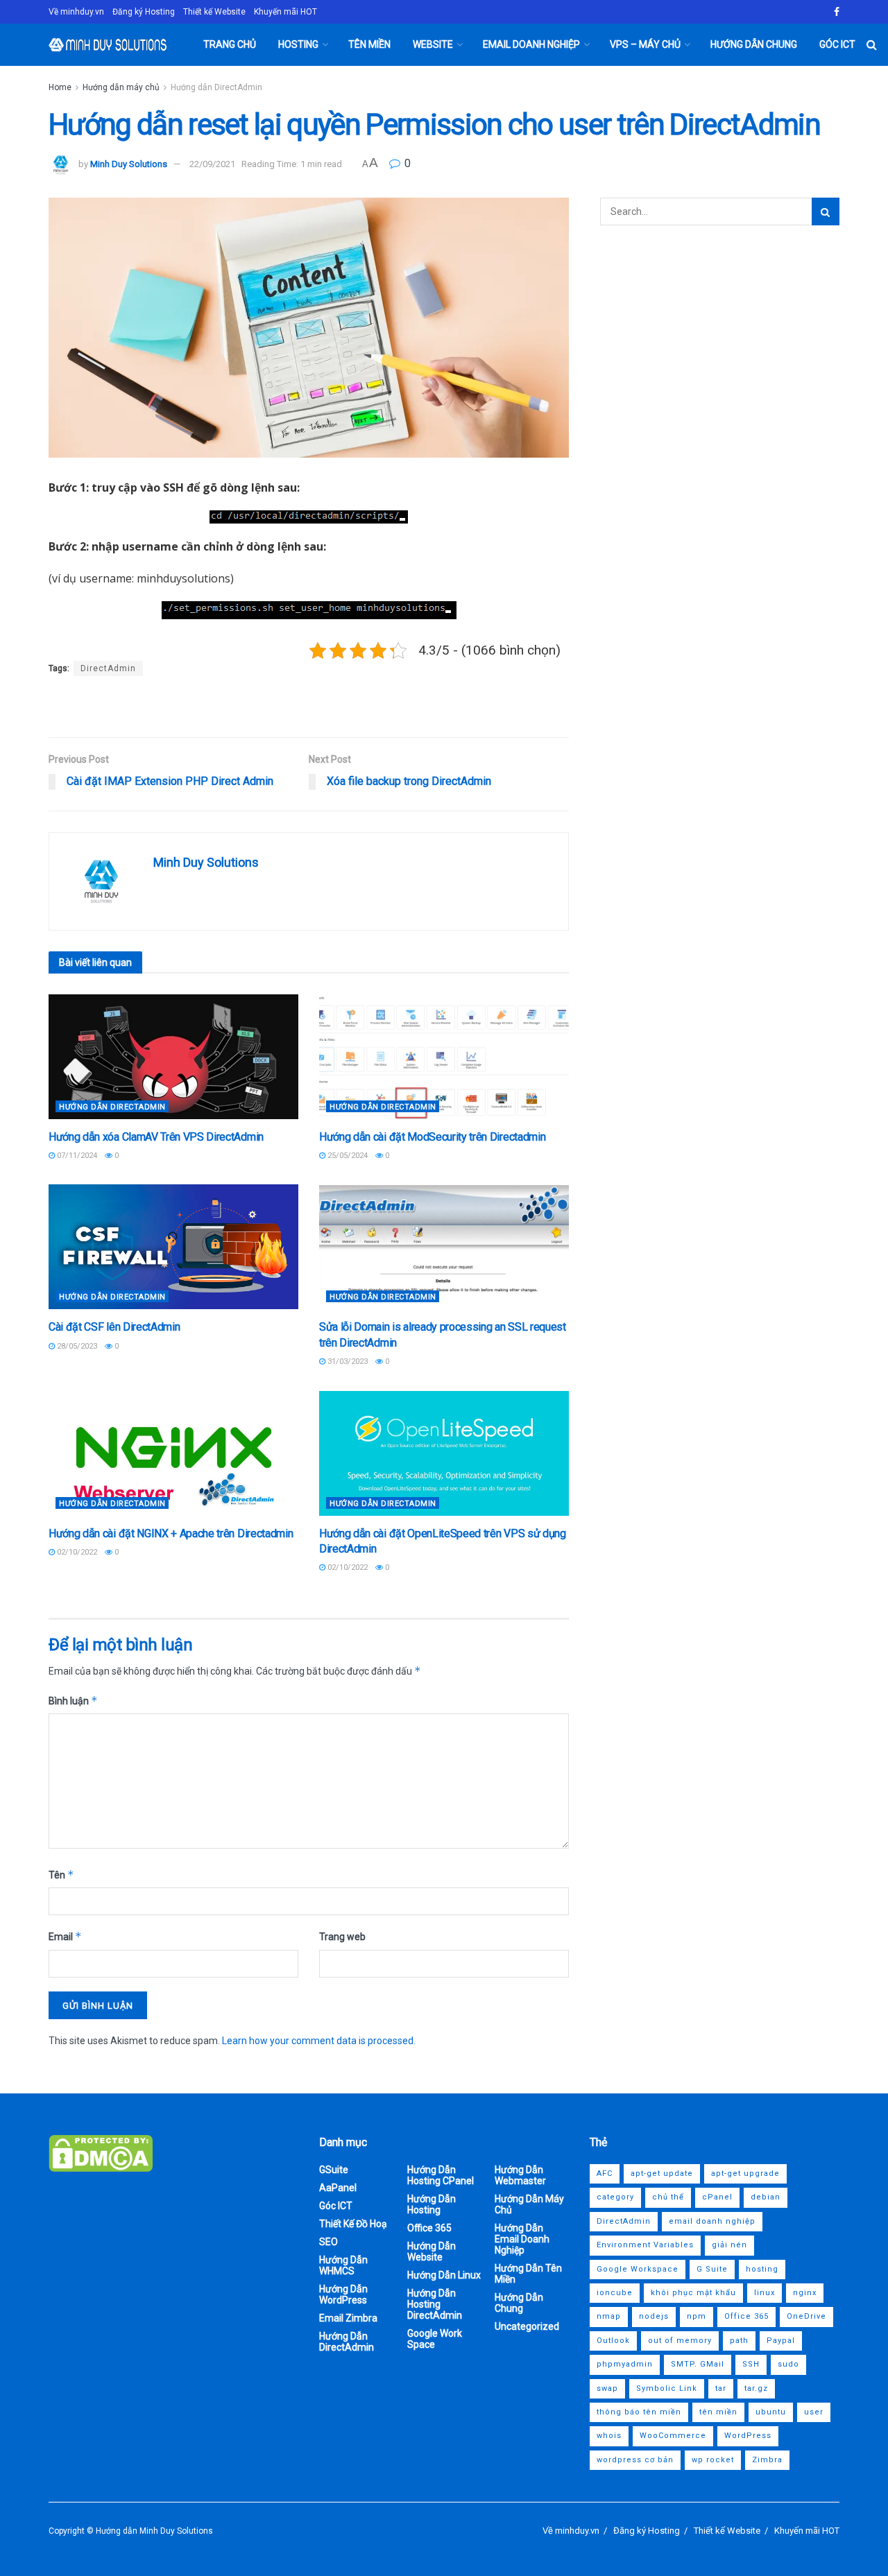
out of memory (680, 2341)
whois (609, 2436)
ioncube (615, 2293)
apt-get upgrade (745, 2173)
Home (60, 87)
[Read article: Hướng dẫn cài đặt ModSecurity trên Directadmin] (444, 1057)
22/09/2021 (212, 164)
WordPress (748, 2436)
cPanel (717, 2197)
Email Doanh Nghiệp (531, 44)
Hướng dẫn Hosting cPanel (441, 2175)
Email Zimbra (348, 2318)
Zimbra (767, 2460)
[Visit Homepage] (108, 45)
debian (766, 2197)
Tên (61, 1875)
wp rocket (713, 2460)
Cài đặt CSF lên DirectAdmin (114, 1327)
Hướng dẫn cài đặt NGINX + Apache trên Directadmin (171, 1533)
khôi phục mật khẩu (693, 2293)
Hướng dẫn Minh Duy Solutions (154, 2531)
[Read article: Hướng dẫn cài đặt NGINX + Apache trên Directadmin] (173, 1453)
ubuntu (771, 2412)
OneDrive (806, 2316)
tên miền (718, 2412)
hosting (762, 2269)
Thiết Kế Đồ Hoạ (353, 2224)
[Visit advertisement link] (309, 708)
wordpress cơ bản (635, 2460)
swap (607, 2388)
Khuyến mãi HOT (285, 12)
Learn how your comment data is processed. (319, 2041)
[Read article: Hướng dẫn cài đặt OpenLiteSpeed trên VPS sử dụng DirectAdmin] (444, 1453)
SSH (751, 2364)
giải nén (729, 2245)
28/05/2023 (76, 1346)
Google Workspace (638, 2269)
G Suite (712, 2269)
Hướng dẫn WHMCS (343, 2265)
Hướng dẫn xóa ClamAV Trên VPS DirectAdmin (156, 1137)
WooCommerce (673, 2436)
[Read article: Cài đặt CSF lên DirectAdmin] (173, 1247)
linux (765, 2293)
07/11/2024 (76, 1156)
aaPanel (338, 2188)
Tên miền (369, 44)
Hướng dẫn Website (432, 2251)
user (814, 2412)
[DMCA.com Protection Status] (101, 2152)
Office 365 (429, 2228)
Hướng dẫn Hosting (432, 2204)
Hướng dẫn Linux (444, 2275)
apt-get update (662, 2173)
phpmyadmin (625, 2364)
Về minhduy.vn (76, 12)
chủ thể (668, 2197)
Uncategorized (527, 2326)
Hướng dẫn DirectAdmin (216, 87)
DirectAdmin (108, 668)
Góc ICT (837, 44)
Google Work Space (435, 2339)
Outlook (613, 2341)
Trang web (342, 1937)
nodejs (654, 2316)
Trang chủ (230, 44)
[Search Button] (872, 45)
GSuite (334, 2170)
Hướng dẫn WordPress (343, 2294)
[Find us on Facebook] (837, 12)
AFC (605, 2173)
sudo (788, 2364)
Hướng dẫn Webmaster (520, 2175)
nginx (805, 2293)
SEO (328, 2242)
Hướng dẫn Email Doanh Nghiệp (522, 2239)
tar (721, 2388)
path (739, 2341)
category (615, 2197)
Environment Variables (645, 2245)
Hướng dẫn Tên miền (528, 2274)
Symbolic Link (667, 2388)
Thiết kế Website (214, 12)
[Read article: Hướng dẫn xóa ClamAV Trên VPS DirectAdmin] (173, 1057)
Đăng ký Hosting (144, 12)
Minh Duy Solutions (129, 164)
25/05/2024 (347, 1156)
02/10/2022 (76, 1552)
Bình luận (73, 1701)
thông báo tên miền (639, 2412)
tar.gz (756, 2388)
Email (65, 1936)
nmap (609, 2316)
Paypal (781, 2341)
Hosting (298, 44)
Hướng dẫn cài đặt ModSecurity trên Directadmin (432, 1137)
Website (433, 44)
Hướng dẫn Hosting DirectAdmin (435, 2304)
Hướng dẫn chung (754, 44)
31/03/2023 (347, 1362)
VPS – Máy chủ (645, 44)
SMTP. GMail (698, 2364)
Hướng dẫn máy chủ (121, 87)
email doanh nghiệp (712, 2221)
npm (697, 2316)
